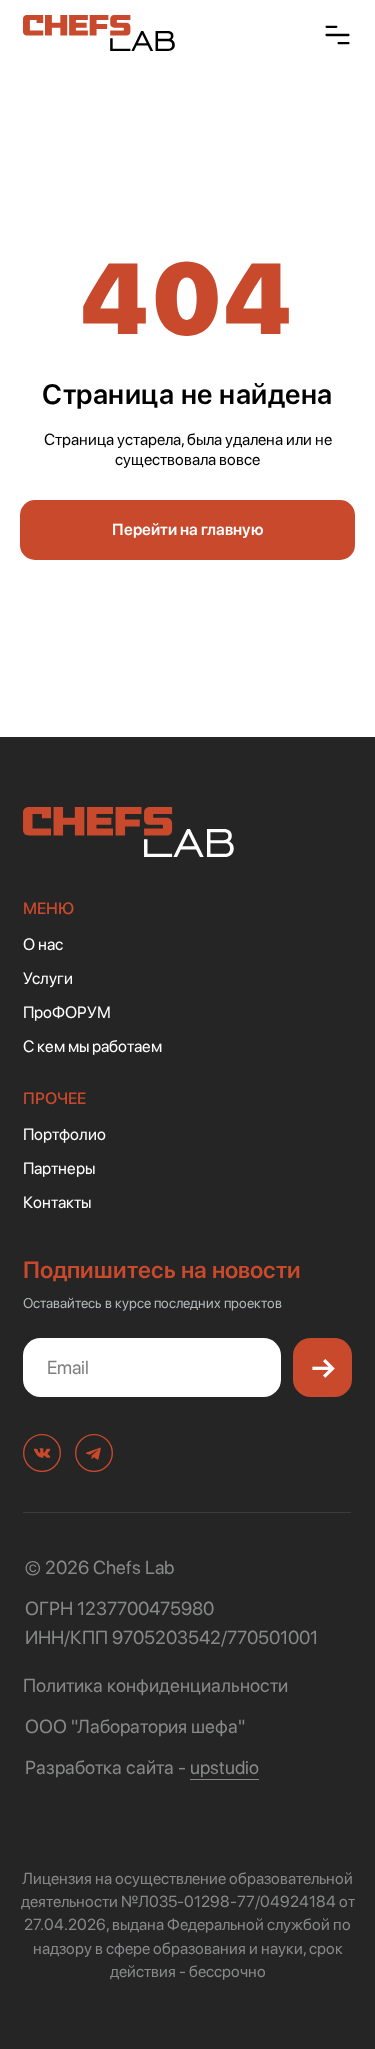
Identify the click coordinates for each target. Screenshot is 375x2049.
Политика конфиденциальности (155, 1685)
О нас (43, 944)
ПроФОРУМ (67, 1012)
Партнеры (59, 1168)
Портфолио (64, 1134)
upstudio (224, 1767)
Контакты (57, 1202)
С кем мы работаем (92, 1046)
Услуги (48, 978)
